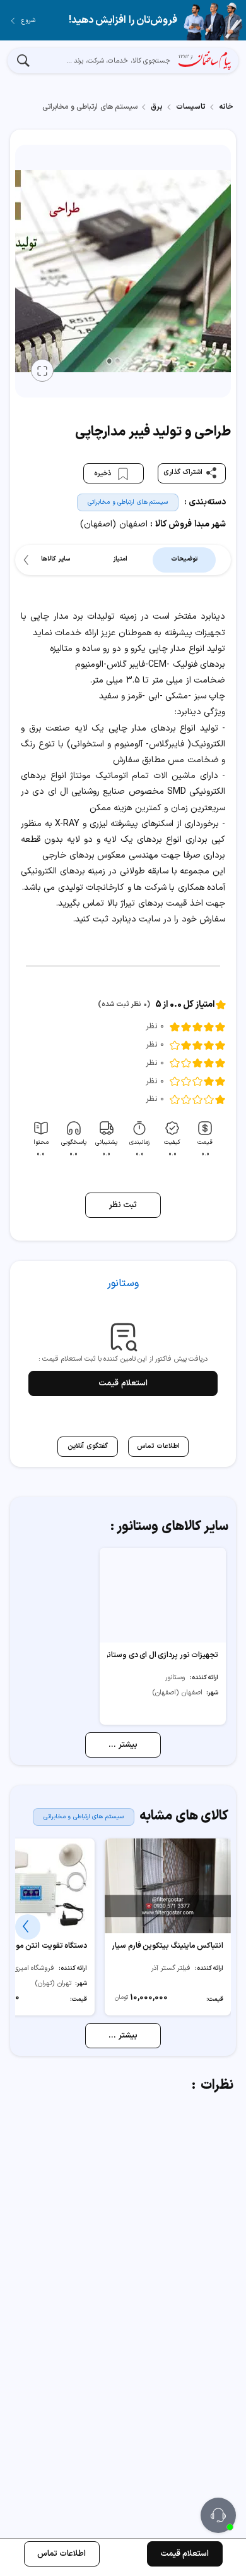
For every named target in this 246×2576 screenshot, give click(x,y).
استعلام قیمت (123, 1383)
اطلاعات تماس (62, 2554)
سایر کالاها (56, 559)
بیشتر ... (123, 1745)
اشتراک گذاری (183, 472)
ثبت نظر (123, 1205)
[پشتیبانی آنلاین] (218, 2515)
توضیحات (184, 559)
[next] (28, 560)
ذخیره (104, 474)
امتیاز (120, 559)
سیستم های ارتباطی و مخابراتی (128, 502)
